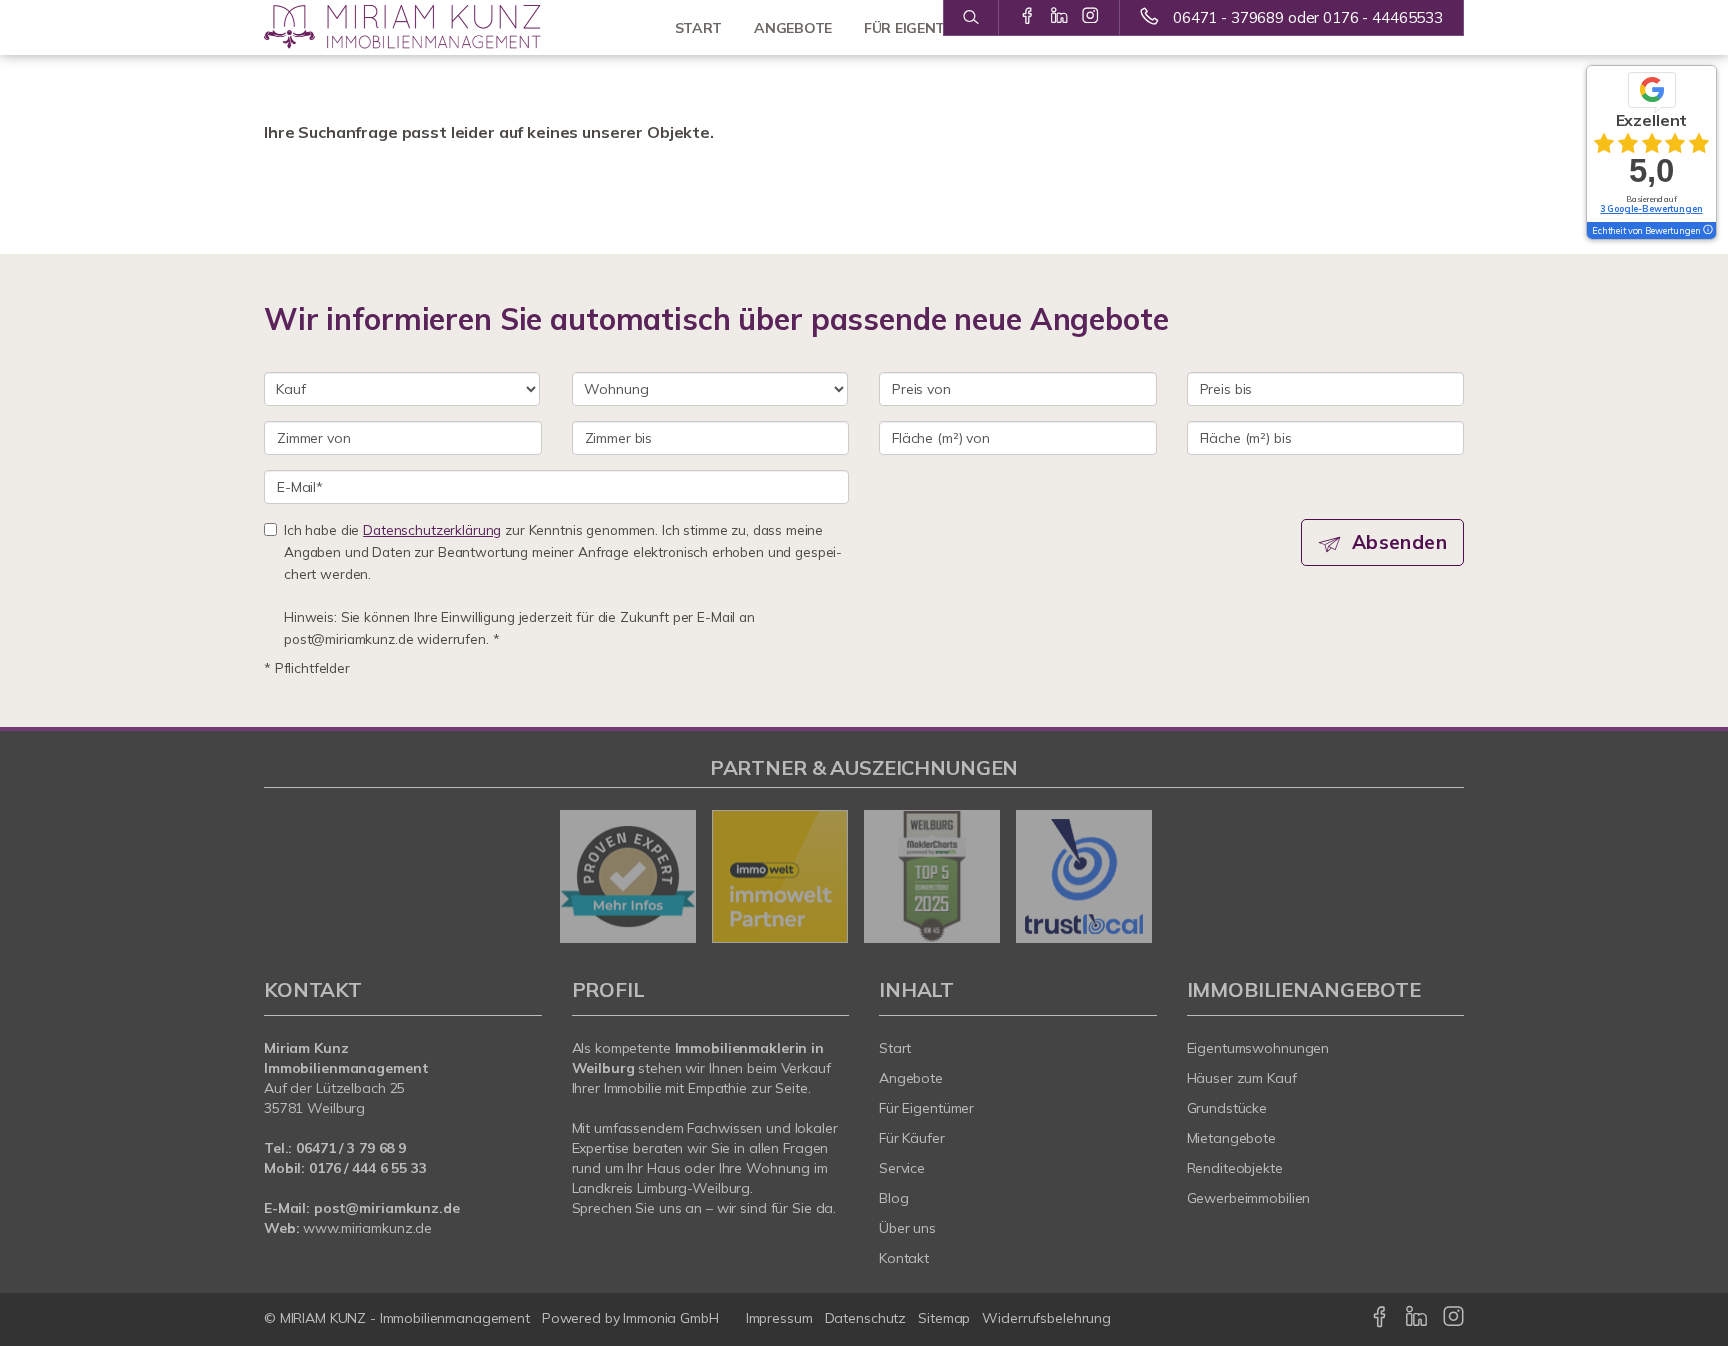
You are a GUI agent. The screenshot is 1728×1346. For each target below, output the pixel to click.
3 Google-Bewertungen (1651, 208)
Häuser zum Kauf (1242, 1078)
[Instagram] (1090, 17)
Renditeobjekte (1235, 1168)
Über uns (907, 1228)
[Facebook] (1027, 17)
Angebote (911, 1078)
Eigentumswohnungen (1258, 1048)
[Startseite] (403, 27)
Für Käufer (912, 1138)
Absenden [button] (1399, 542)
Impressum (779, 1318)
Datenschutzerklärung (432, 529)
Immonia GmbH (671, 1318)
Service (902, 1168)
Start (895, 1048)
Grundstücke (1227, 1108)
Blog (894, 1198)
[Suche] (970, 18)
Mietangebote (1232, 1138)
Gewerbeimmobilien (1249, 1198)
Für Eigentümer (926, 1108)
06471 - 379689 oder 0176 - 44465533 (1308, 17)
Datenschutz (866, 1318)
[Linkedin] (1059, 17)
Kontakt (904, 1258)
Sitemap (944, 1318)
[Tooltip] (1707, 231)
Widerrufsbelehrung (1046, 1318)
